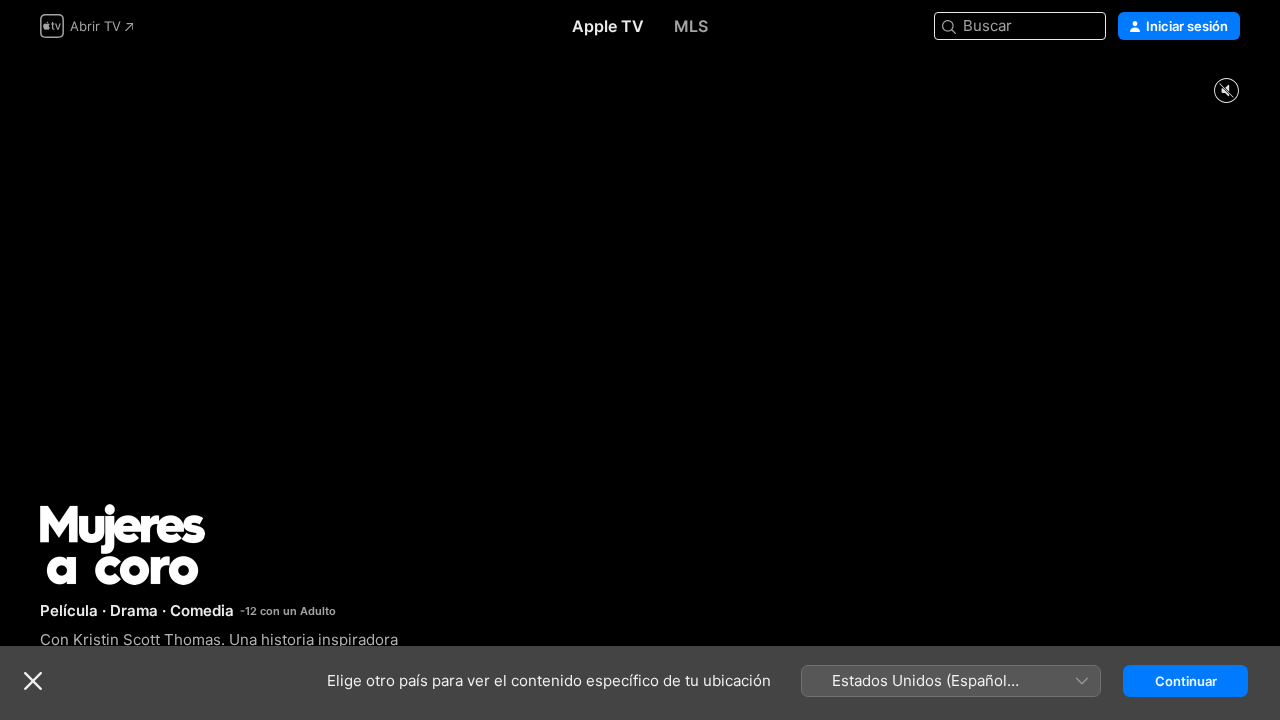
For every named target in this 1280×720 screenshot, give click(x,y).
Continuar (1186, 681)
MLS (691, 26)
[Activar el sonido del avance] (1226, 91)
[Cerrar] (33, 681)
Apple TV (608, 26)
